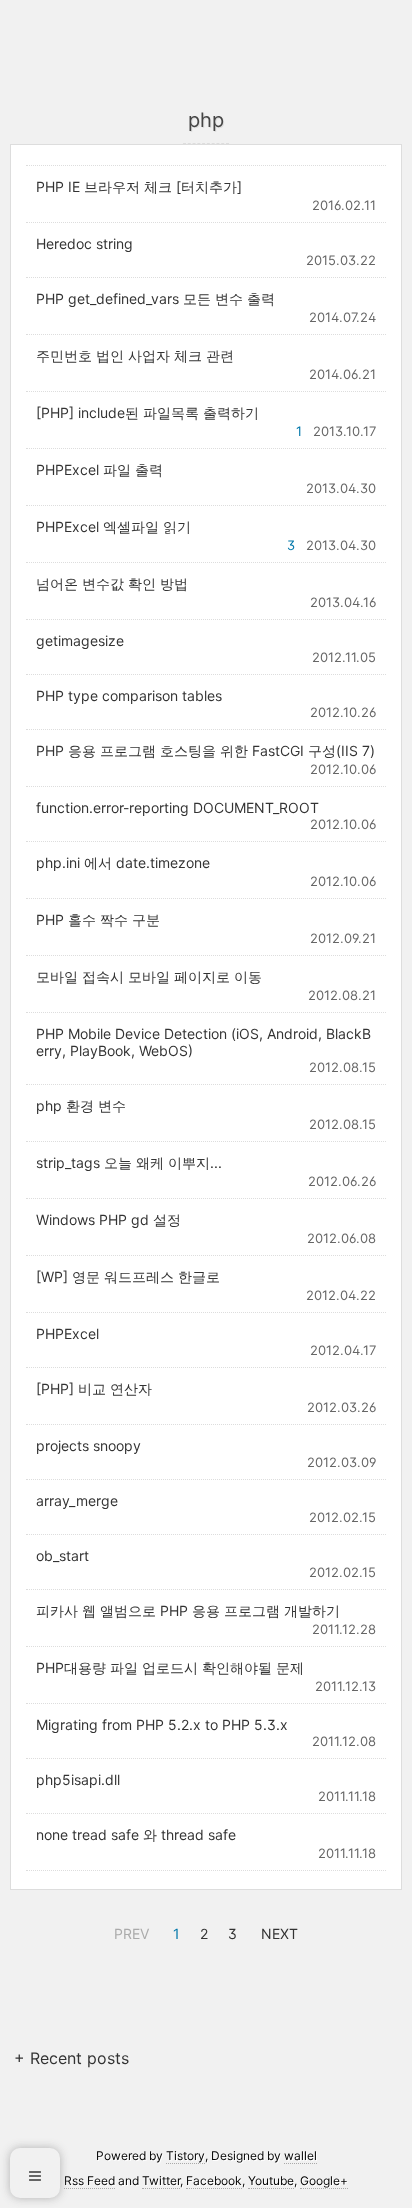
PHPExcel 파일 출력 (99, 469)
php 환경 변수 (81, 1105)
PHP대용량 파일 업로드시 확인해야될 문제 (170, 1667)
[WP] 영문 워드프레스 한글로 (128, 1276)
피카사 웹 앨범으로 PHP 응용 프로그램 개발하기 (188, 1610)
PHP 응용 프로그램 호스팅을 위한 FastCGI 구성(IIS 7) (205, 750)
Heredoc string (84, 243)
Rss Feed (89, 2180)
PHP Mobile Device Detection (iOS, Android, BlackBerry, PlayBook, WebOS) (203, 1042)
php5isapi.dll (78, 1779)
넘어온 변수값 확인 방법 (112, 583)
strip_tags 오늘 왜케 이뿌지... (129, 1162)
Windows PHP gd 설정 (108, 1219)
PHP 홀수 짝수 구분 (98, 919)
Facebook (214, 2180)
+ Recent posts (71, 2058)
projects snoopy (88, 1445)
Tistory (185, 2155)
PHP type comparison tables (129, 695)
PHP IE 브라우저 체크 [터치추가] (139, 186)
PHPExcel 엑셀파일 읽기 (113, 526)
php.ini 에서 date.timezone (123, 862)
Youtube (271, 2180)
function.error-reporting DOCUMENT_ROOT (177, 807)
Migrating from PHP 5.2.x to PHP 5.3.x (162, 1724)
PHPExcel (67, 1333)
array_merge (77, 1500)
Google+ (324, 2180)
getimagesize (80, 640)
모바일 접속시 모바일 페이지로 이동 (149, 976)
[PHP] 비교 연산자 (94, 1388)
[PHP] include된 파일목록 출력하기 (147, 412)
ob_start (62, 1555)
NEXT (277, 1931)
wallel (300, 2155)
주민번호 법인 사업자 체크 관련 (135, 355)
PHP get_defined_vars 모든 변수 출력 (155, 298)
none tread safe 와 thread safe (136, 1834)
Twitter (161, 2180)
